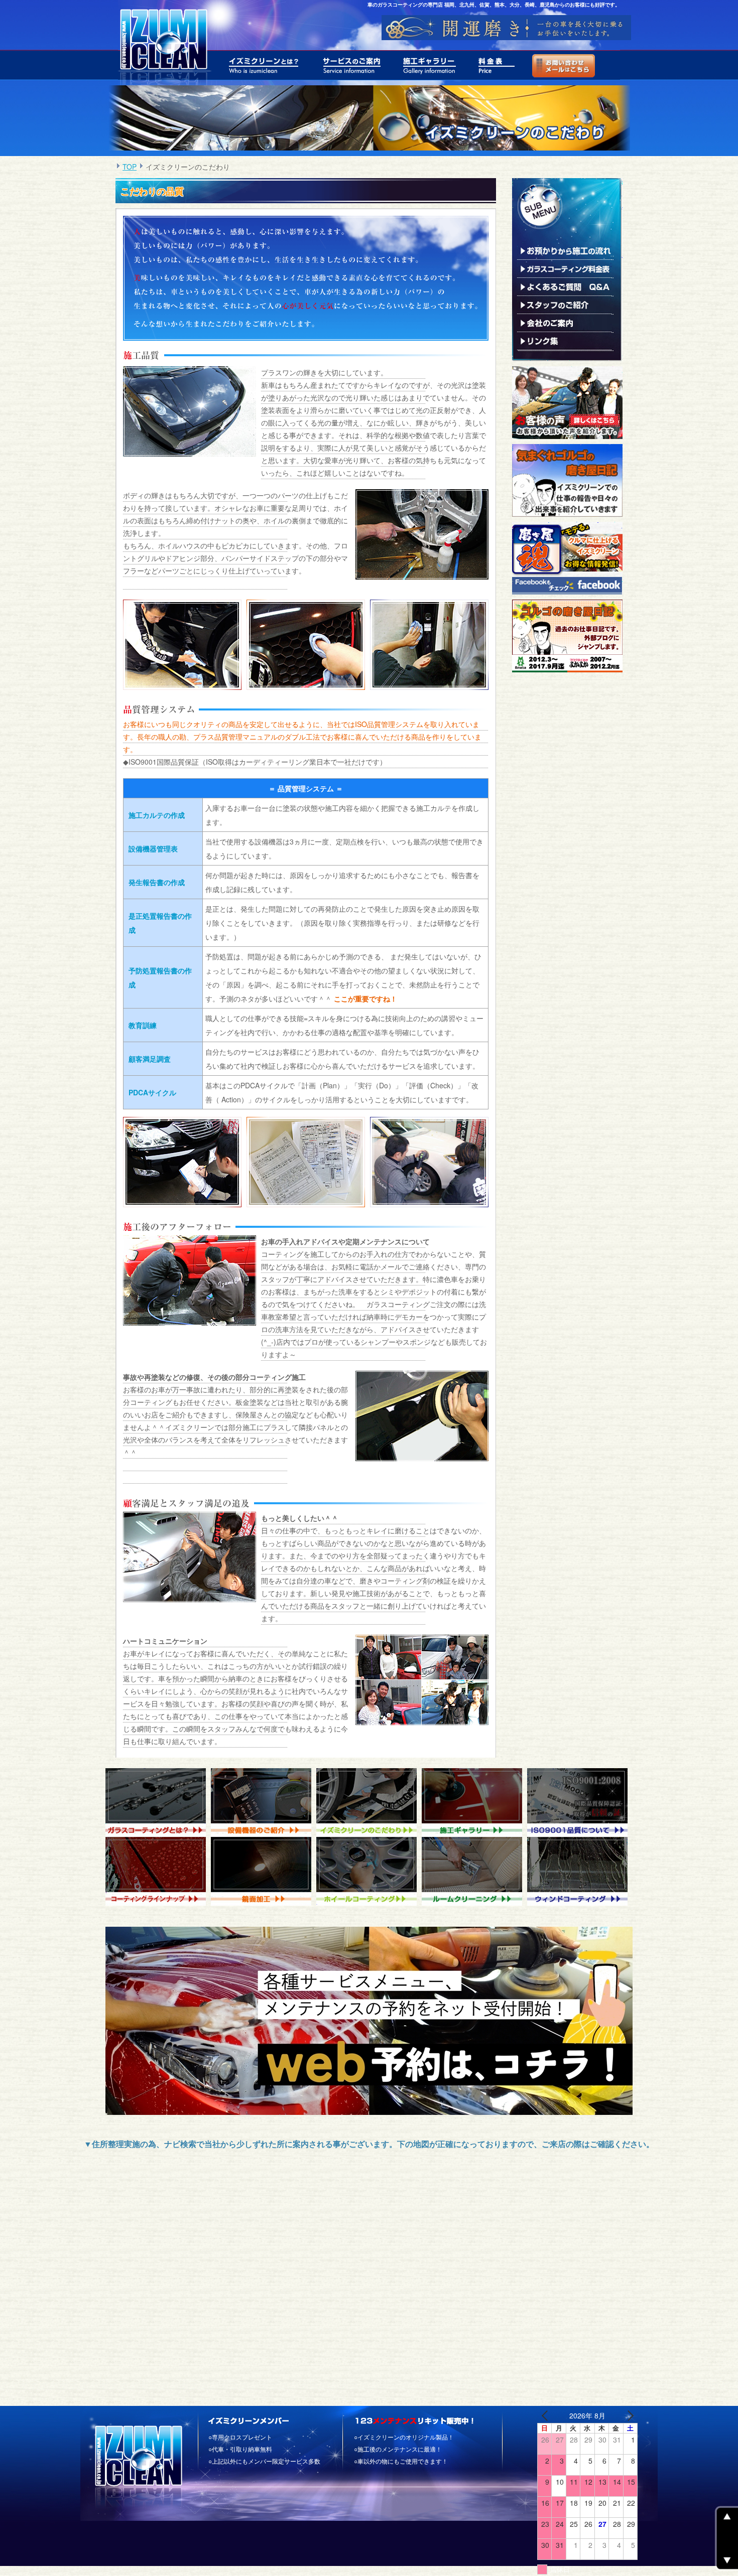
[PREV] (547, 2416)
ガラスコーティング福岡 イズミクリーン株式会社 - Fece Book (567, 558)
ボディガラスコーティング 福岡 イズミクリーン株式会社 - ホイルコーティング (369, 1871)
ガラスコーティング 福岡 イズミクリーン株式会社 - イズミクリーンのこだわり (369, 1803)
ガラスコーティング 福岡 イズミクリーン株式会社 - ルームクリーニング (474, 1871)
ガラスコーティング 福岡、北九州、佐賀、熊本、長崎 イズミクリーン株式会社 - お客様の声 (567, 403)
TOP (130, 167)
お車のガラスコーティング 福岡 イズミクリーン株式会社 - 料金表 (497, 65)
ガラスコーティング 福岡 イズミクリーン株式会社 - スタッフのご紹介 (564, 305)
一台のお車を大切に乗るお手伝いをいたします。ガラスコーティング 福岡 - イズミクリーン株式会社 (162, 43)
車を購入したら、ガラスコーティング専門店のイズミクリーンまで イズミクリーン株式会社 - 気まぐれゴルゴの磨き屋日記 (567, 480)
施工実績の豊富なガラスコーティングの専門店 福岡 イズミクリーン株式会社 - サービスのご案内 (352, 65)
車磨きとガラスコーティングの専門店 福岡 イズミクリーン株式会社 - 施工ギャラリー (430, 65)
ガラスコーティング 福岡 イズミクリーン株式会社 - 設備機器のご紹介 (264, 1803)
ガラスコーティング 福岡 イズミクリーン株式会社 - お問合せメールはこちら (560, 65)
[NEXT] (628, 2416)
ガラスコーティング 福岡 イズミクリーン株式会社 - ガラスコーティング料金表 (564, 269)
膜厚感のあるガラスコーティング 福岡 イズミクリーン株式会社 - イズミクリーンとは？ (266, 65)
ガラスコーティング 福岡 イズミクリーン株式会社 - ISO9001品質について (580, 1803)
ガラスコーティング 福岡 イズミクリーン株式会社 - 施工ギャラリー (474, 1803)
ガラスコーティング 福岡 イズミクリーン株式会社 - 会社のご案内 (564, 323)
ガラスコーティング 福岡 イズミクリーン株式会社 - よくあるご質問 (564, 287)
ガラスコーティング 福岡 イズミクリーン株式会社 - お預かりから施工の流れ (564, 251)
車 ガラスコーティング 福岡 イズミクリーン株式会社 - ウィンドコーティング (580, 1871)
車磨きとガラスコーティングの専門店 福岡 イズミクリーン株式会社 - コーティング (158, 1871)
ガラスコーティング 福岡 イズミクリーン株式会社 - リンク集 (564, 341)
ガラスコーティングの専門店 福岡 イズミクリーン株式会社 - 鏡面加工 (264, 1871)
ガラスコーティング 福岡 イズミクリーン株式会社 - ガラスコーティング (158, 1803)
